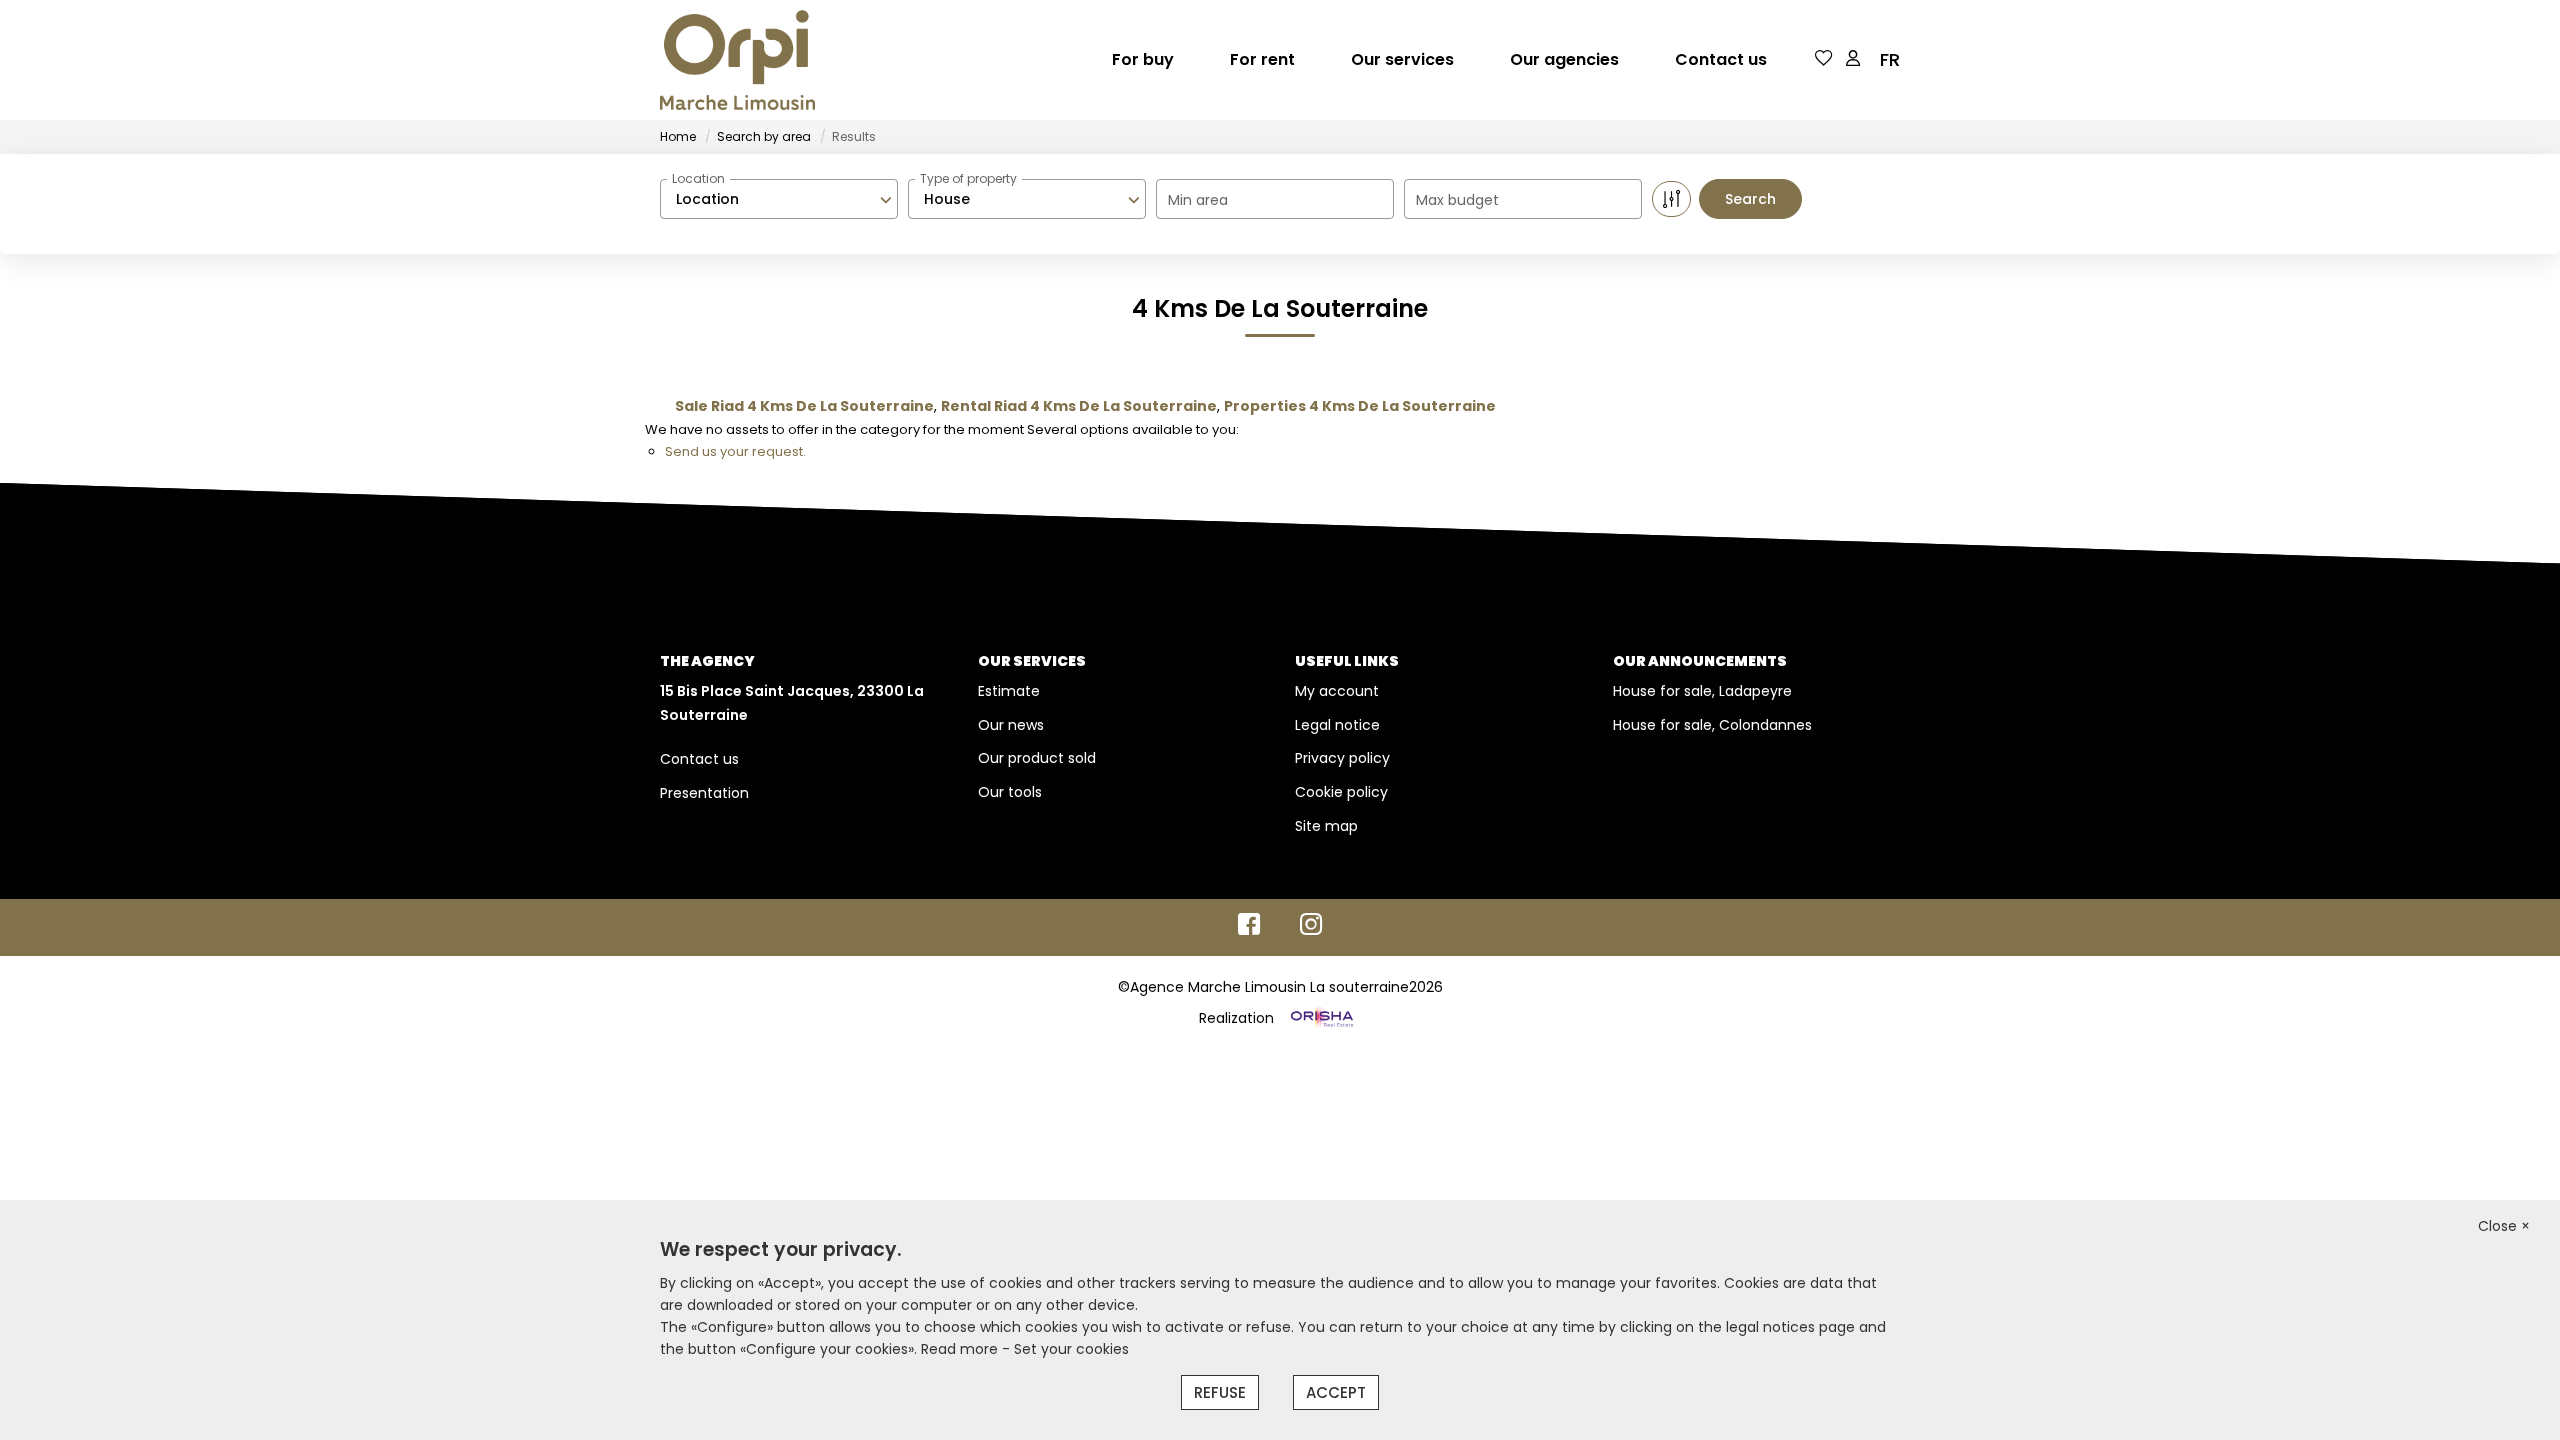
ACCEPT (1336, 1392)
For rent (1262, 59)
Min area (1198, 200)
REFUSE (1220, 1392)
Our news (1011, 725)
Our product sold (1037, 758)
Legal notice (1337, 725)
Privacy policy (1342, 758)
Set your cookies (1071, 1349)
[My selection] (1824, 59)
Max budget (1457, 200)
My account (1337, 691)
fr (1890, 59)
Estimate (1009, 691)
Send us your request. (735, 451)
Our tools (1010, 792)
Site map (1326, 826)
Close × (2504, 1226)
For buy (1143, 59)
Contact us (1721, 59)
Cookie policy (1341, 792)
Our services (1402, 59)
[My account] (1853, 59)
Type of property (968, 178)
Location (698, 178)
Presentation (704, 793)
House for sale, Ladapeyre (1702, 691)
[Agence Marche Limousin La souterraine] (737, 60)
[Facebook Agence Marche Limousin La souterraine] (1249, 929)
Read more (961, 1349)
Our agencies (1564, 59)
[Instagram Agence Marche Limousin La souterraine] (1311, 929)
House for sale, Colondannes (1712, 725)
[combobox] (779, 199)
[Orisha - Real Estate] (1320, 1018)
